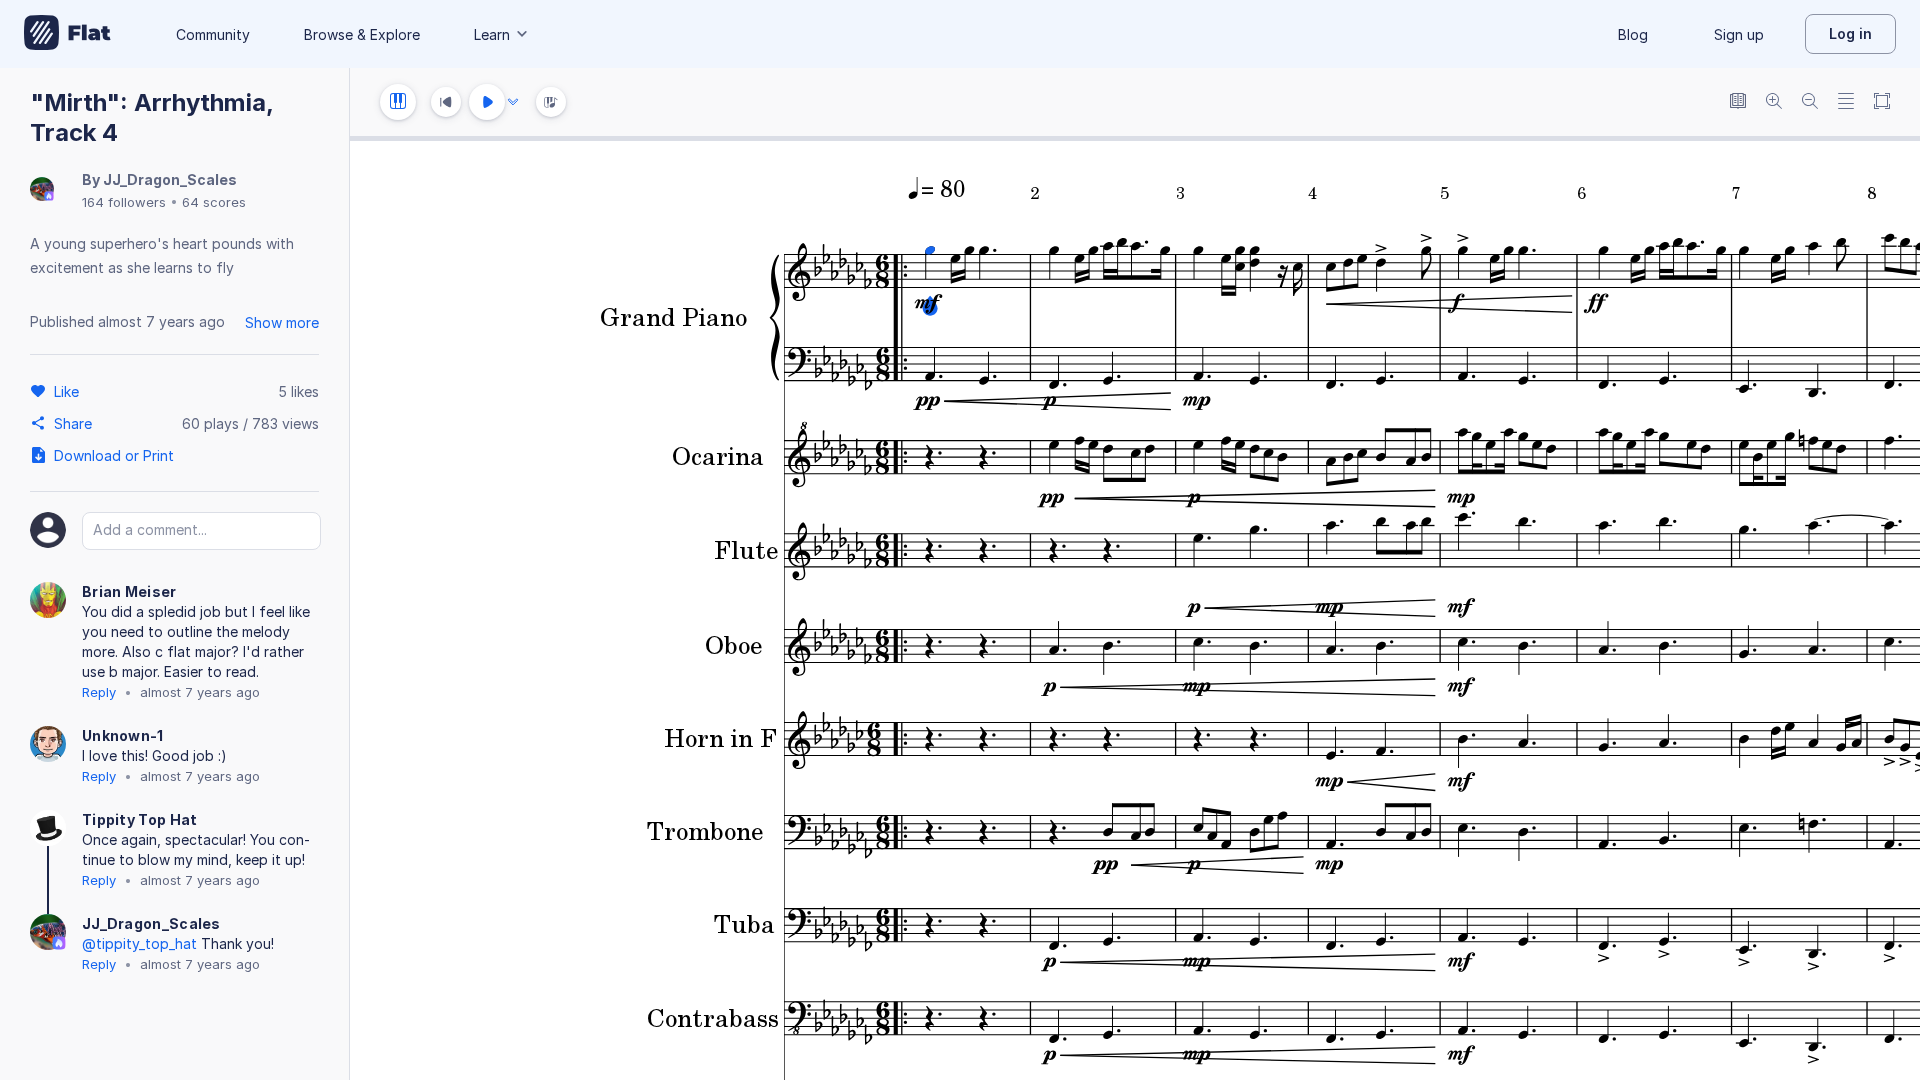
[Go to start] (446, 102)
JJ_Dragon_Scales (170, 179)
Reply (99, 692)
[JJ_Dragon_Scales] (42, 190)
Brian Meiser (129, 591)
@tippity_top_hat (139, 943)
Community (213, 34)
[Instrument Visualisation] (551, 102)
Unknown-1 (123, 735)
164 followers (124, 202)
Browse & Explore (362, 34)
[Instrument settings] (398, 102)
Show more (282, 322)
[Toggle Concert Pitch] (1738, 102)
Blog (1633, 34)
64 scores (214, 202)
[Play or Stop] (487, 102)
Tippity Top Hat (140, 819)
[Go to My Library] (67, 34)
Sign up (1739, 34)
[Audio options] (513, 102)
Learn (492, 34)
